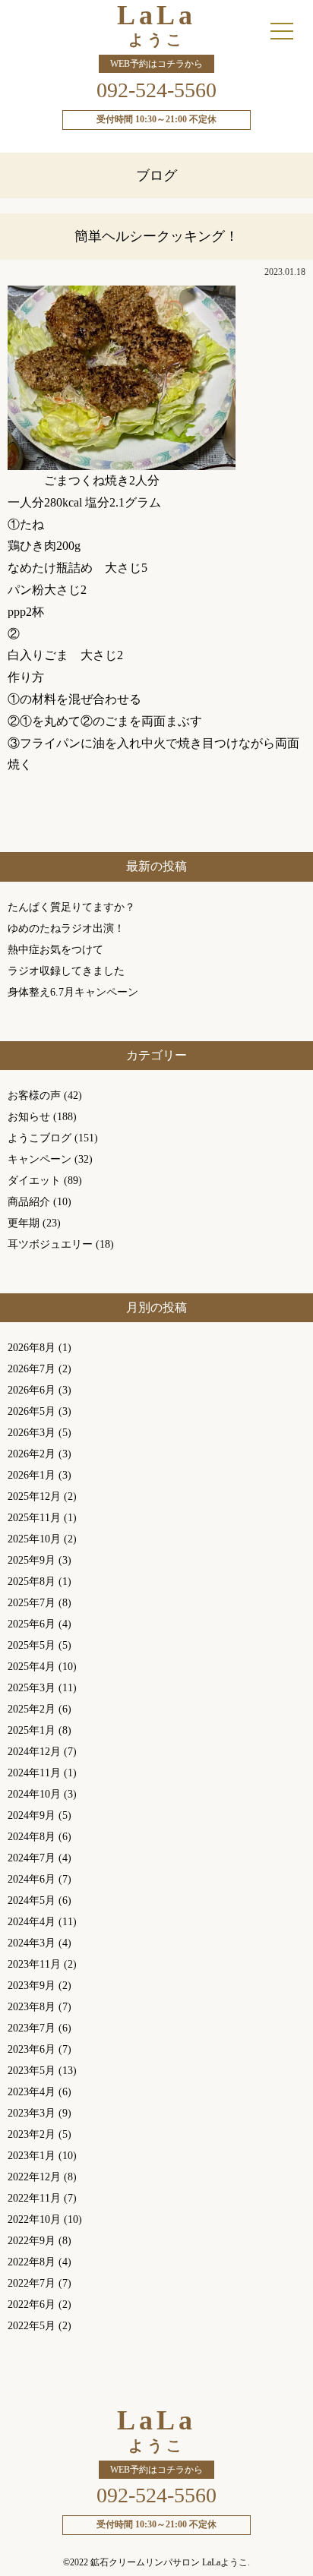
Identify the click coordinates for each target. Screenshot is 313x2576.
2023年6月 (32, 2049)
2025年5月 (32, 1645)
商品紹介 (29, 1202)
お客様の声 (34, 1095)
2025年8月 (32, 1582)
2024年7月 (32, 1858)
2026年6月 (32, 1390)
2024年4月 (32, 1922)
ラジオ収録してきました (66, 971)
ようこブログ (40, 1138)
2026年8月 (32, 1348)
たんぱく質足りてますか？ (71, 907)
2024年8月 (32, 1837)
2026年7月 (32, 1369)
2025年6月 (32, 1624)
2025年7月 (32, 1603)
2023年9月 (32, 1986)
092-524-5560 (156, 90)
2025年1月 (32, 1730)
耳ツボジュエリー (50, 1244)
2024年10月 (34, 1794)
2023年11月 (34, 1964)
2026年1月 (32, 1475)
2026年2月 (32, 1454)
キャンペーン (40, 1159)
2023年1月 (32, 2156)
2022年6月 (32, 2305)
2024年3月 (32, 1943)
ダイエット (34, 1181)
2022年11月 (34, 2198)
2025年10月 (34, 1539)
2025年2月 (32, 1709)
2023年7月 (32, 2028)
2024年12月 (34, 1752)
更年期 (24, 1223)
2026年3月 (32, 1433)
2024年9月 (32, 1815)
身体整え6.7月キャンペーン (73, 992)
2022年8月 (32, 2262)
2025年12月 (34, 1496)
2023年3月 (32, 2113)
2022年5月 (32, 2326)
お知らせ (29, 1117)
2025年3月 (32, 1688)
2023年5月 (32, 2071)
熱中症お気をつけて (55, 950)
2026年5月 (32, 1411)
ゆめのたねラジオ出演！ (66, 928)
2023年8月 (32, 2007)
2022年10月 (34, 2219)
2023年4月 (32, 2092)
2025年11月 (34, 1518)
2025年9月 (32, 1560)
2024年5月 (32, 1900)
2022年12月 (34, 2177)
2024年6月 (32, 1879)
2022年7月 (32, 2283)
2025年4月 (32, 1667)
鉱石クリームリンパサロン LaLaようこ (169, 2562)
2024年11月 (34, 1773)
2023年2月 (32, 2134)
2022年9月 (32, 2241)
